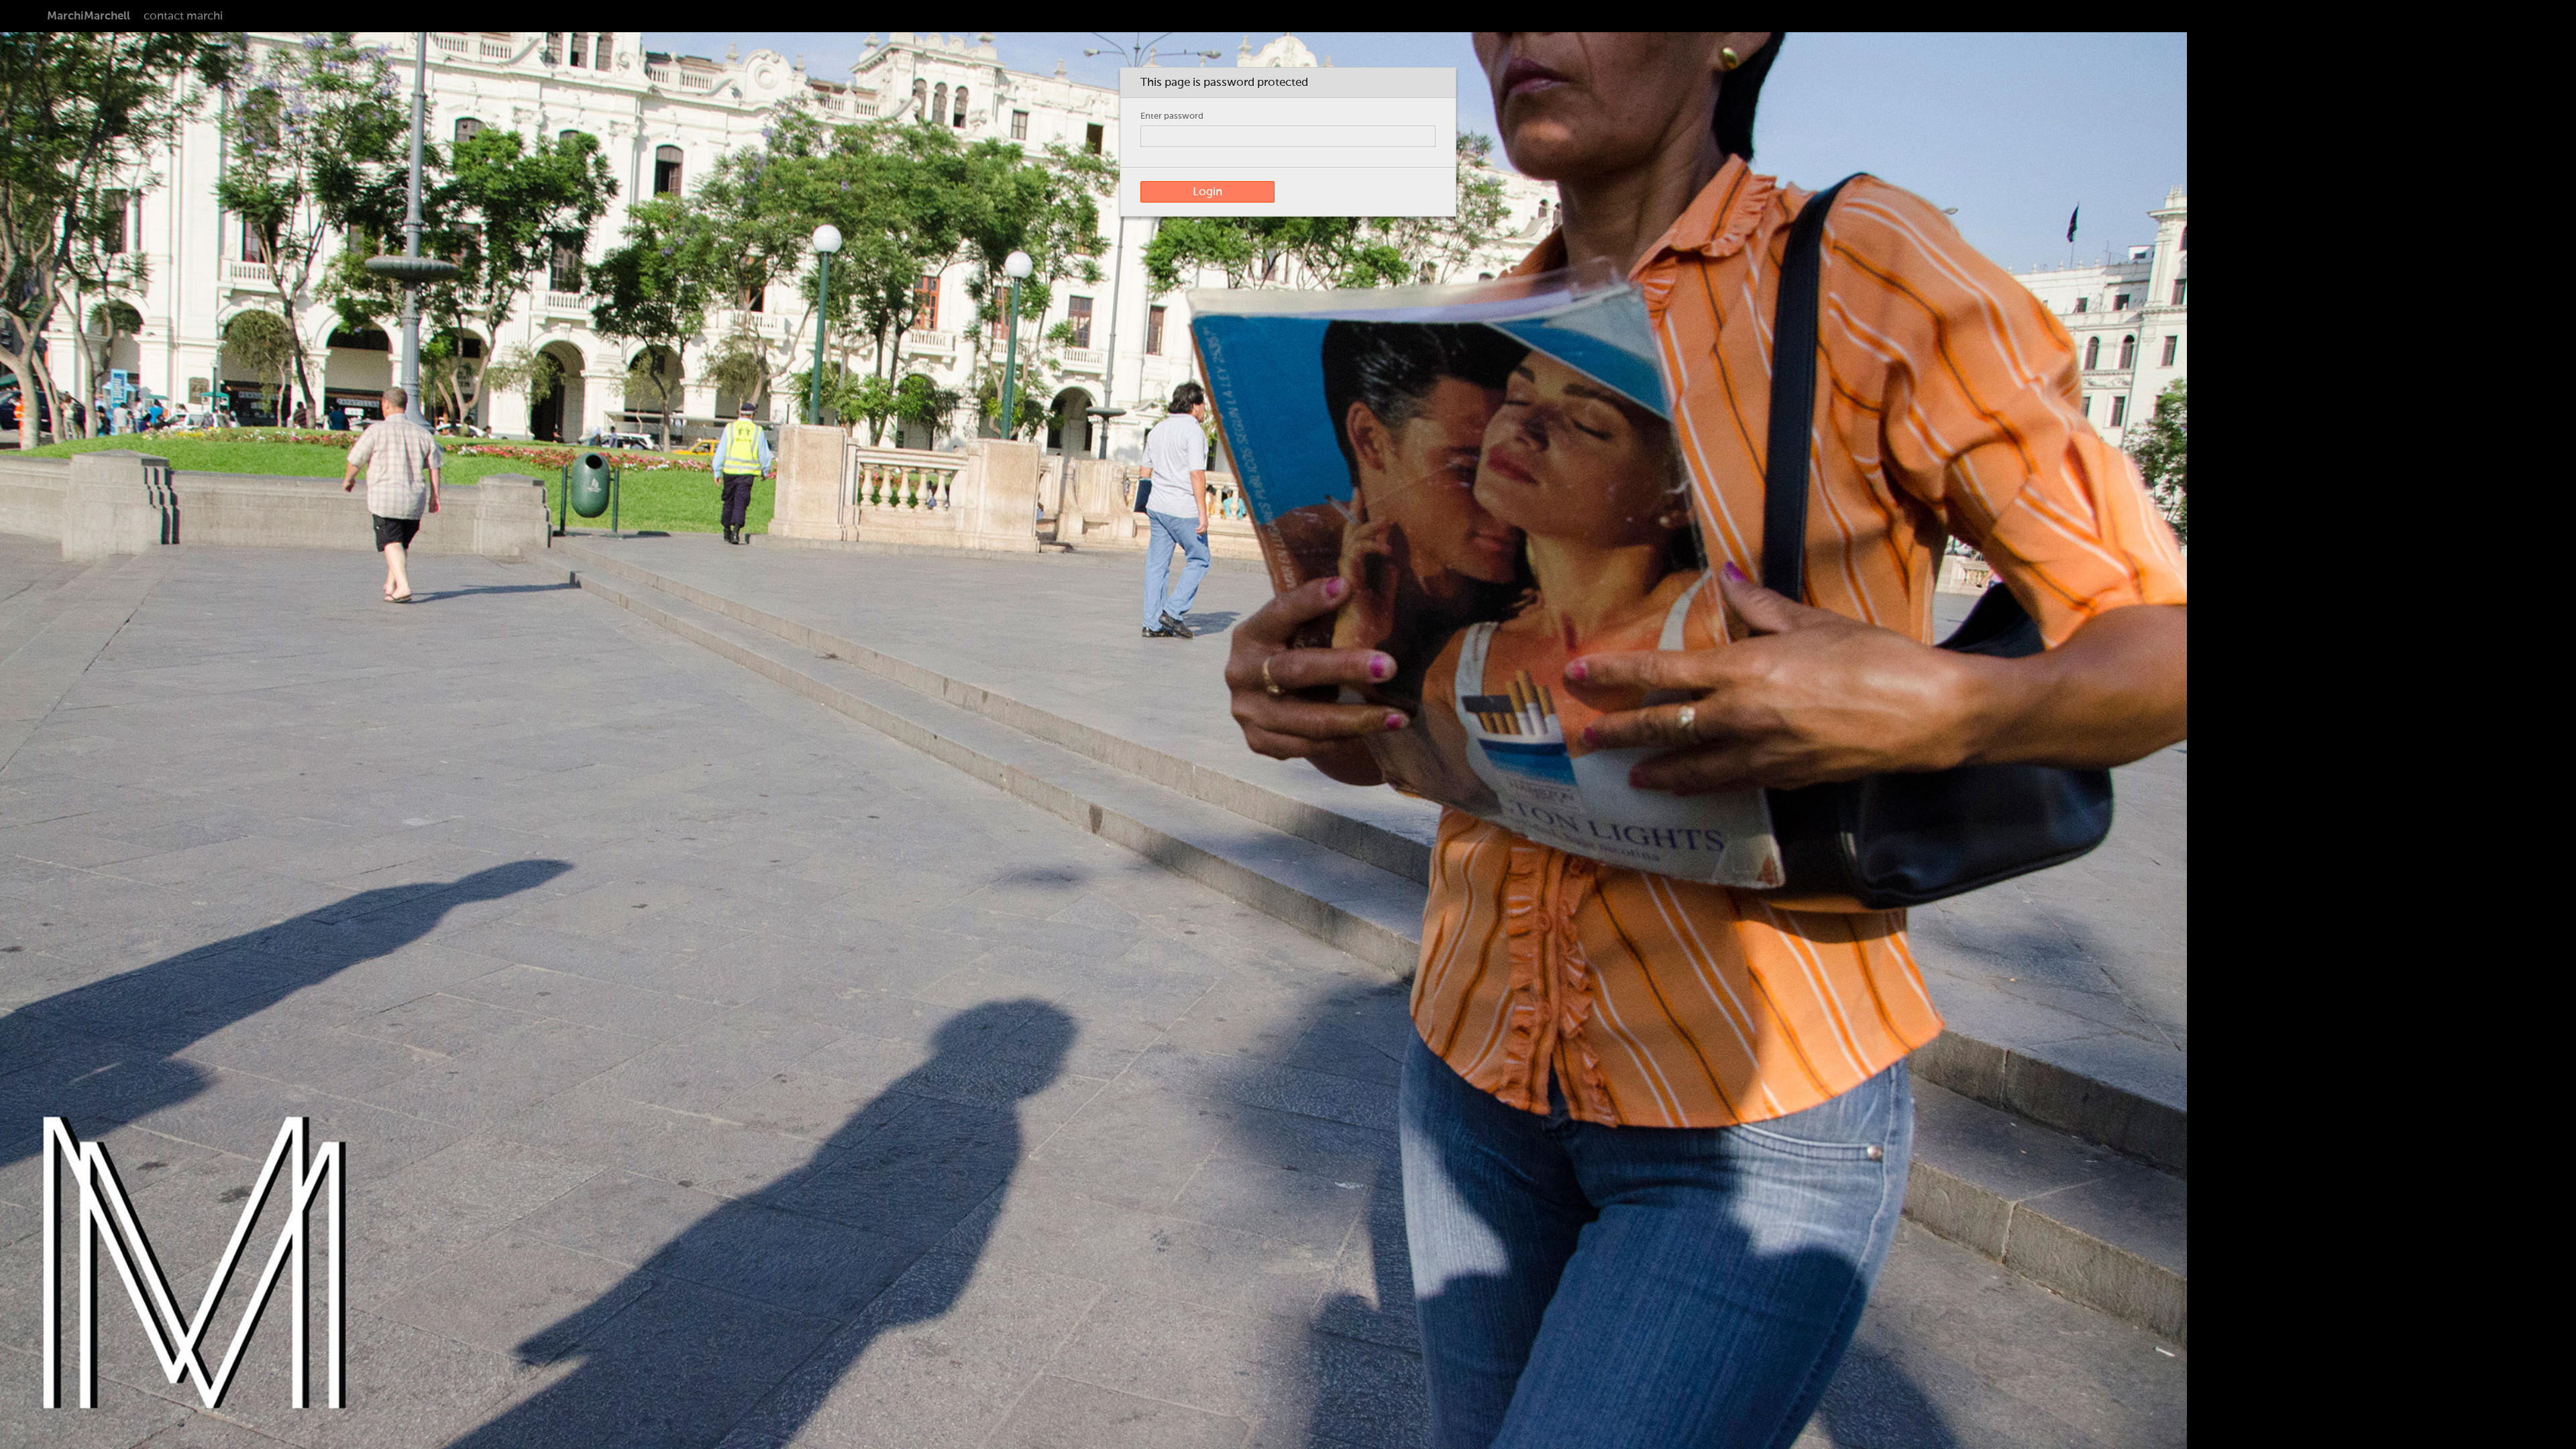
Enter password (1172, 116)
